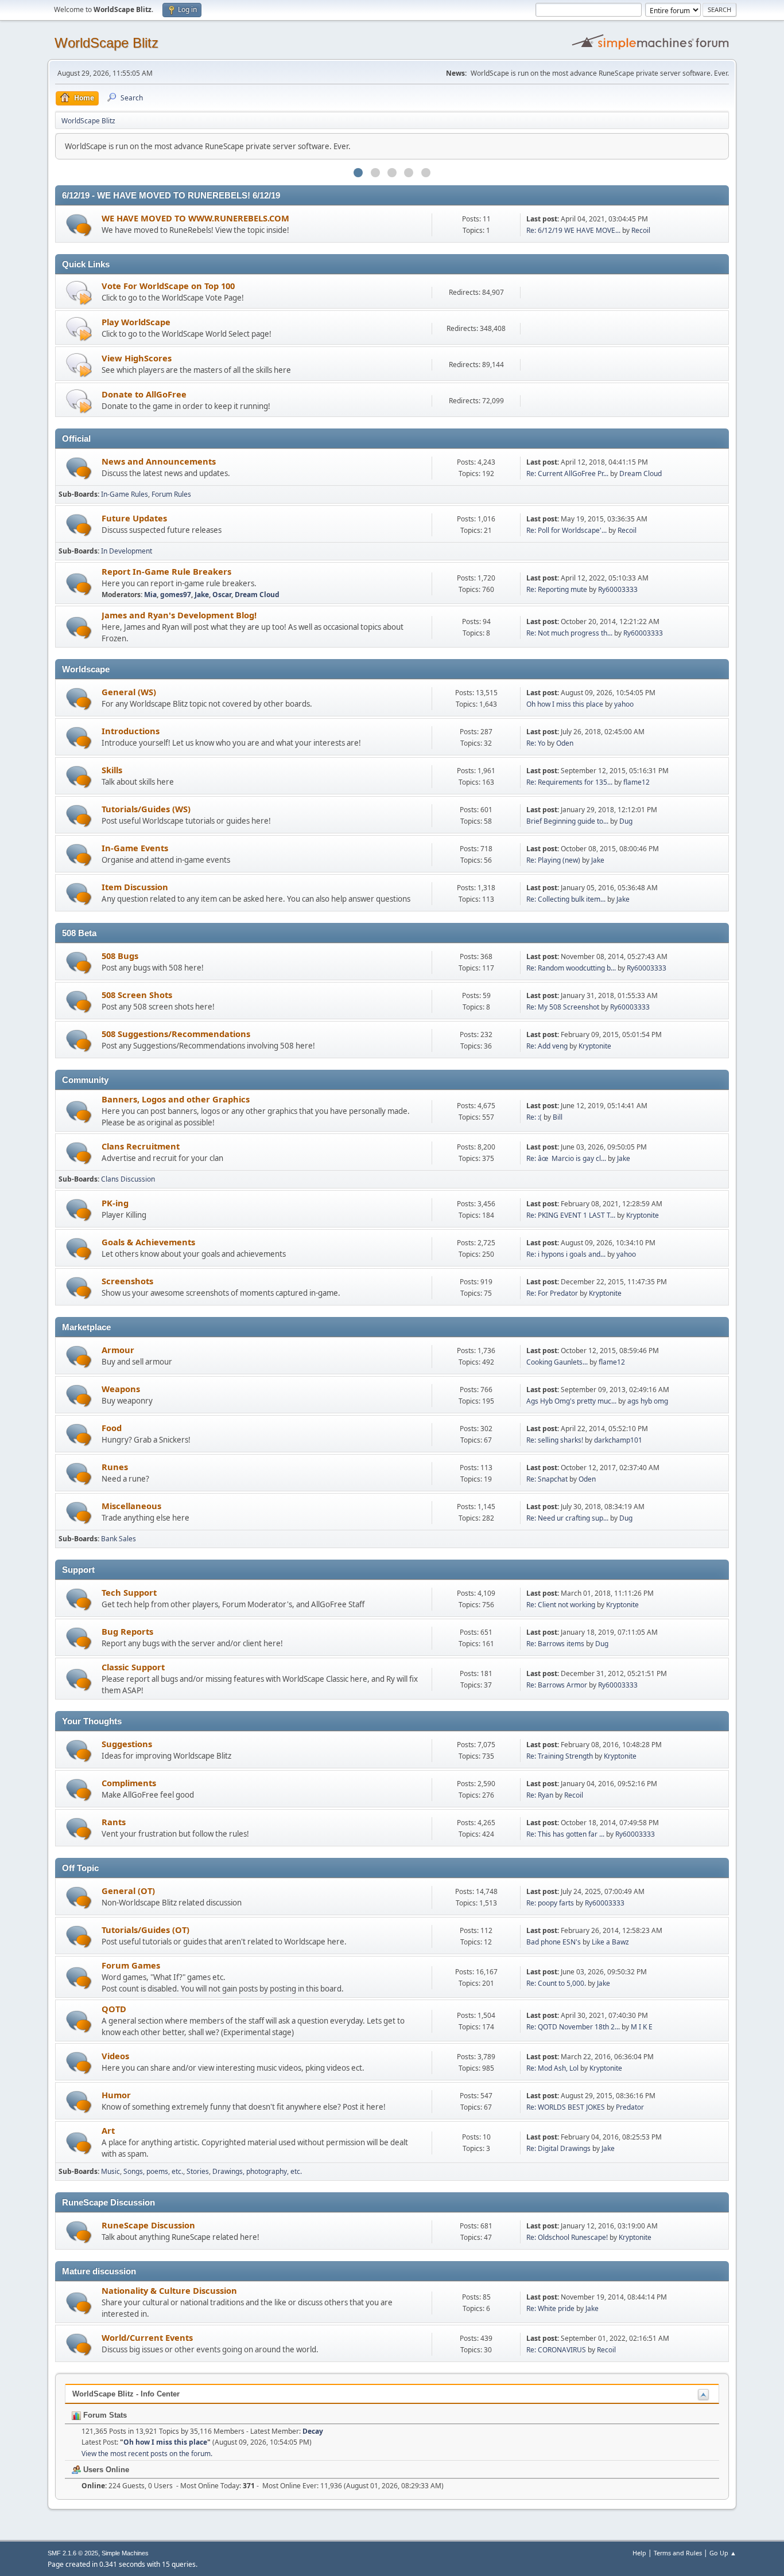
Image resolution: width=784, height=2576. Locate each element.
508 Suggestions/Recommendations (176, 1034)
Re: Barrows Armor (557, 1685)
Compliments (129, 1783)
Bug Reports (127, 1631)
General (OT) (128, 1891)
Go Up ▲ (723, 2553)
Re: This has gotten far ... (565, 1834)
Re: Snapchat (547, 1479)
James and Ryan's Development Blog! (179, 615)
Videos (115, 2056)
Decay (313, 2431)
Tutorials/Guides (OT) (145, 1930)
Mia (150, 595)
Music (110, 2171)
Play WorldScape (136, 322)
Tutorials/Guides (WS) (146, 809)
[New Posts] (79, 225)
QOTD (114, 2009)
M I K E (642, 2027)
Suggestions (127, 1744)
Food (112, 1428)
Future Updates (134, 518)
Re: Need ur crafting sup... (567, 1518)
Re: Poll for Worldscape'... (566, 530)
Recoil (641, 230)
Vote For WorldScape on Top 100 (168, 286)
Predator (630, 2107)
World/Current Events (147, 2337)
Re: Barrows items (555, 1644)
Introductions (131, 731)
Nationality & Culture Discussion (169, 2290)
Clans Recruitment (141, 1146)
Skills (112, 770)
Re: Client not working (561, 1605)
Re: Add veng (547, 1046)
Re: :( (534, 1117)
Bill (558, 1117)
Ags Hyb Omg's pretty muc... (571, 1401)
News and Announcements (159, 461)
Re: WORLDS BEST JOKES (566, 2107)
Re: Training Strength (560, 1756)
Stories (198, 2171)
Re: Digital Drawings (558, 2148)
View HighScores (137, 358)
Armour (118, 1350)
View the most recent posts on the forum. (147, 2454)
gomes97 (176, 595)
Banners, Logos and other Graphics (176, 1099)
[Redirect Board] (79, 292)
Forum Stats (104, 2415)
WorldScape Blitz (106, 43)
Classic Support (133, 1667)
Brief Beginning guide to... (567, 821)
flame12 (636, 782)
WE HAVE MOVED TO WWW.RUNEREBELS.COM (195, 218)
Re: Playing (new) (553, 860)
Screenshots (127, 1281)
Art (108, 2130)
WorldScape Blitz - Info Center (126, 2394)
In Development (127, 551)
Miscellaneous (131, 1506)
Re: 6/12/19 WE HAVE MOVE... (573, 230)
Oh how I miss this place (565, 704)
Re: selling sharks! (555, 1440)
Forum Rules (171, 494)
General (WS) (129, 692)
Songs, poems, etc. (153, 2171)
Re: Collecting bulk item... (566, 899)
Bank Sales (119, 1539)
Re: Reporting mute (557, 589)
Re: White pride (550, 2308)
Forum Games (131, 1965)
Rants (114, 1822)
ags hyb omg (648, 1401)
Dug (626, 821)
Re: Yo (536, 743)
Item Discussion (135, 887)
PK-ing (115, 1203)
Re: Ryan (540, 1795)
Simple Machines (125, 2553)
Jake (202, 595)
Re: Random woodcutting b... (571, 968)
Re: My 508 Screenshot (563, 1007)
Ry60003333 (618, 589)
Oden (565, 743)
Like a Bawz (610, 1942)
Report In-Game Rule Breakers (166, 571)
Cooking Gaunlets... (557, 1362)
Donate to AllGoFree (144, 394)
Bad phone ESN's (554, 1942)
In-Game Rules (125, 494)
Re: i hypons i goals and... (566, 1254)
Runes (115, 1467)
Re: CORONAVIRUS (556, 2350)
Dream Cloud (641, 473)
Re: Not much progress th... (569, 633)
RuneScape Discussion (148, 2225)
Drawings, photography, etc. (257, 2171)
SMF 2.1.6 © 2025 (73, 2553)
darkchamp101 (618, 1440)
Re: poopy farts (550, 1903)
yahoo (624, 704)
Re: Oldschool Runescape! (567, 2237)
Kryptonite (595, 1046)
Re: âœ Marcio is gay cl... (566, 1158)
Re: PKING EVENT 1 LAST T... (571, 1215)
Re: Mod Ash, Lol (552, 2068)
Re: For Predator (552, 1293)
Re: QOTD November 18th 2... (573, 2027)
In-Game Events (135, 848)
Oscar (222, 595)
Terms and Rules (678, 2553)
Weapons (121, 1389)
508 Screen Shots (137, 995)
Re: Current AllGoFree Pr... (567, 473)
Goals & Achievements (148, 1242)
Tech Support (129, 1592)
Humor (116, 2095)
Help (639, 2553)
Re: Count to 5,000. (556, 1983)
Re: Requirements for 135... (569, 782)
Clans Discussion (128, 1179)
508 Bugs (120, 956)
